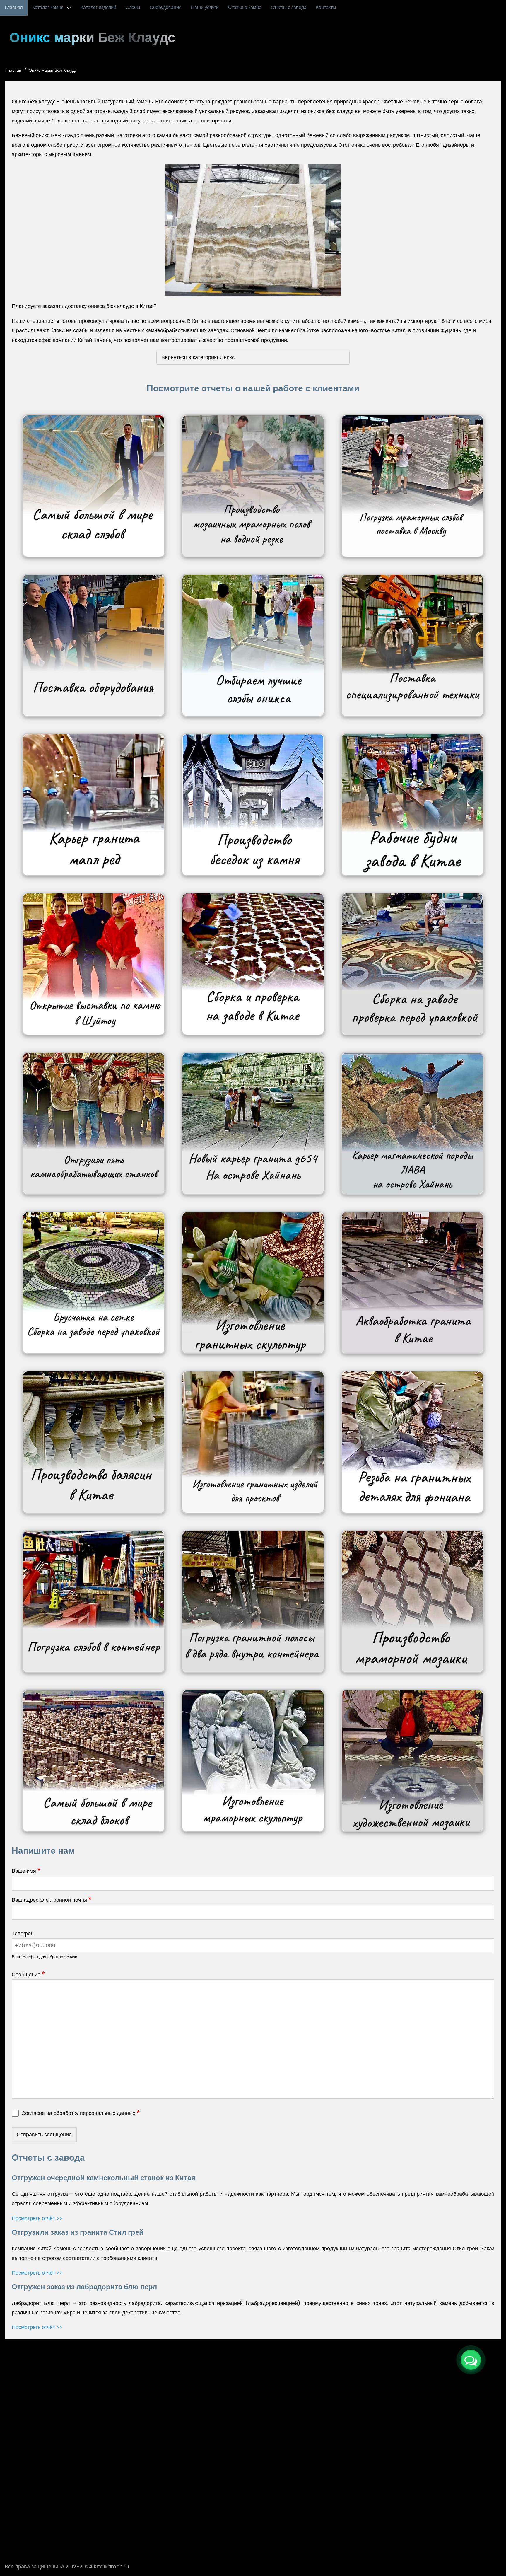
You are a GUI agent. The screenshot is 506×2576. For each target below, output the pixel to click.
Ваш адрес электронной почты (49, 1900)
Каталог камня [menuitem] (48, 7)
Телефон (23, 1933)
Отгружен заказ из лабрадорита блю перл (84, 2287)
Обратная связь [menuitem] (291, 2511)
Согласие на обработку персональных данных (78, 2113)
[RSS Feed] (280, 2490)
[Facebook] (226, 2490)
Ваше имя (24, 1871)
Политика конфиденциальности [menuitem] (354, 2511)
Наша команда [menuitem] (247, 2511)
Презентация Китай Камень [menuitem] (148, 2511)
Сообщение (26, 1974)
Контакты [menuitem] (326, 7)
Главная (13, 70)
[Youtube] (262, 2490)
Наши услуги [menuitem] (205, 7)
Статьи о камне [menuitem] (245, 7)
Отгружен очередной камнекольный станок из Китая (104, 2178)
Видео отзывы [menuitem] (204, 2511)
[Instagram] (244, 2490)
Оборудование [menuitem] (166, 7)
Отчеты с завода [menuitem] (289, 7)
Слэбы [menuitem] (133, 7)
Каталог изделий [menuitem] (98, 7)
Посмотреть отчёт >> (37, 2218)
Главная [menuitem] (14, 7)
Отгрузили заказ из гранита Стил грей (78, 2232)
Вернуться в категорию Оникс (198, 357)
